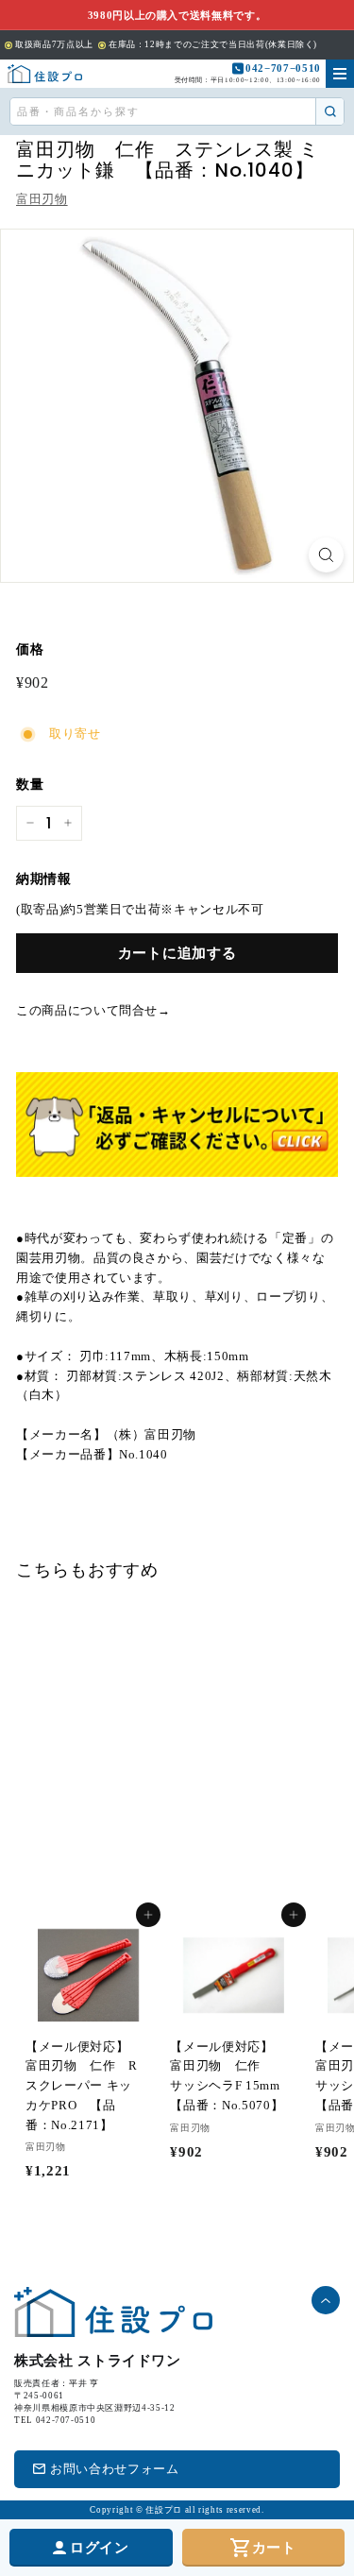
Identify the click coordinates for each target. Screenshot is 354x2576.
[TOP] (45, 74)
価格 (30, 649)
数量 (30, 785)
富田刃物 (42, 199)
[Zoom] (326, 555)
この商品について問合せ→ (93, 1010)
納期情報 (44, 879)
